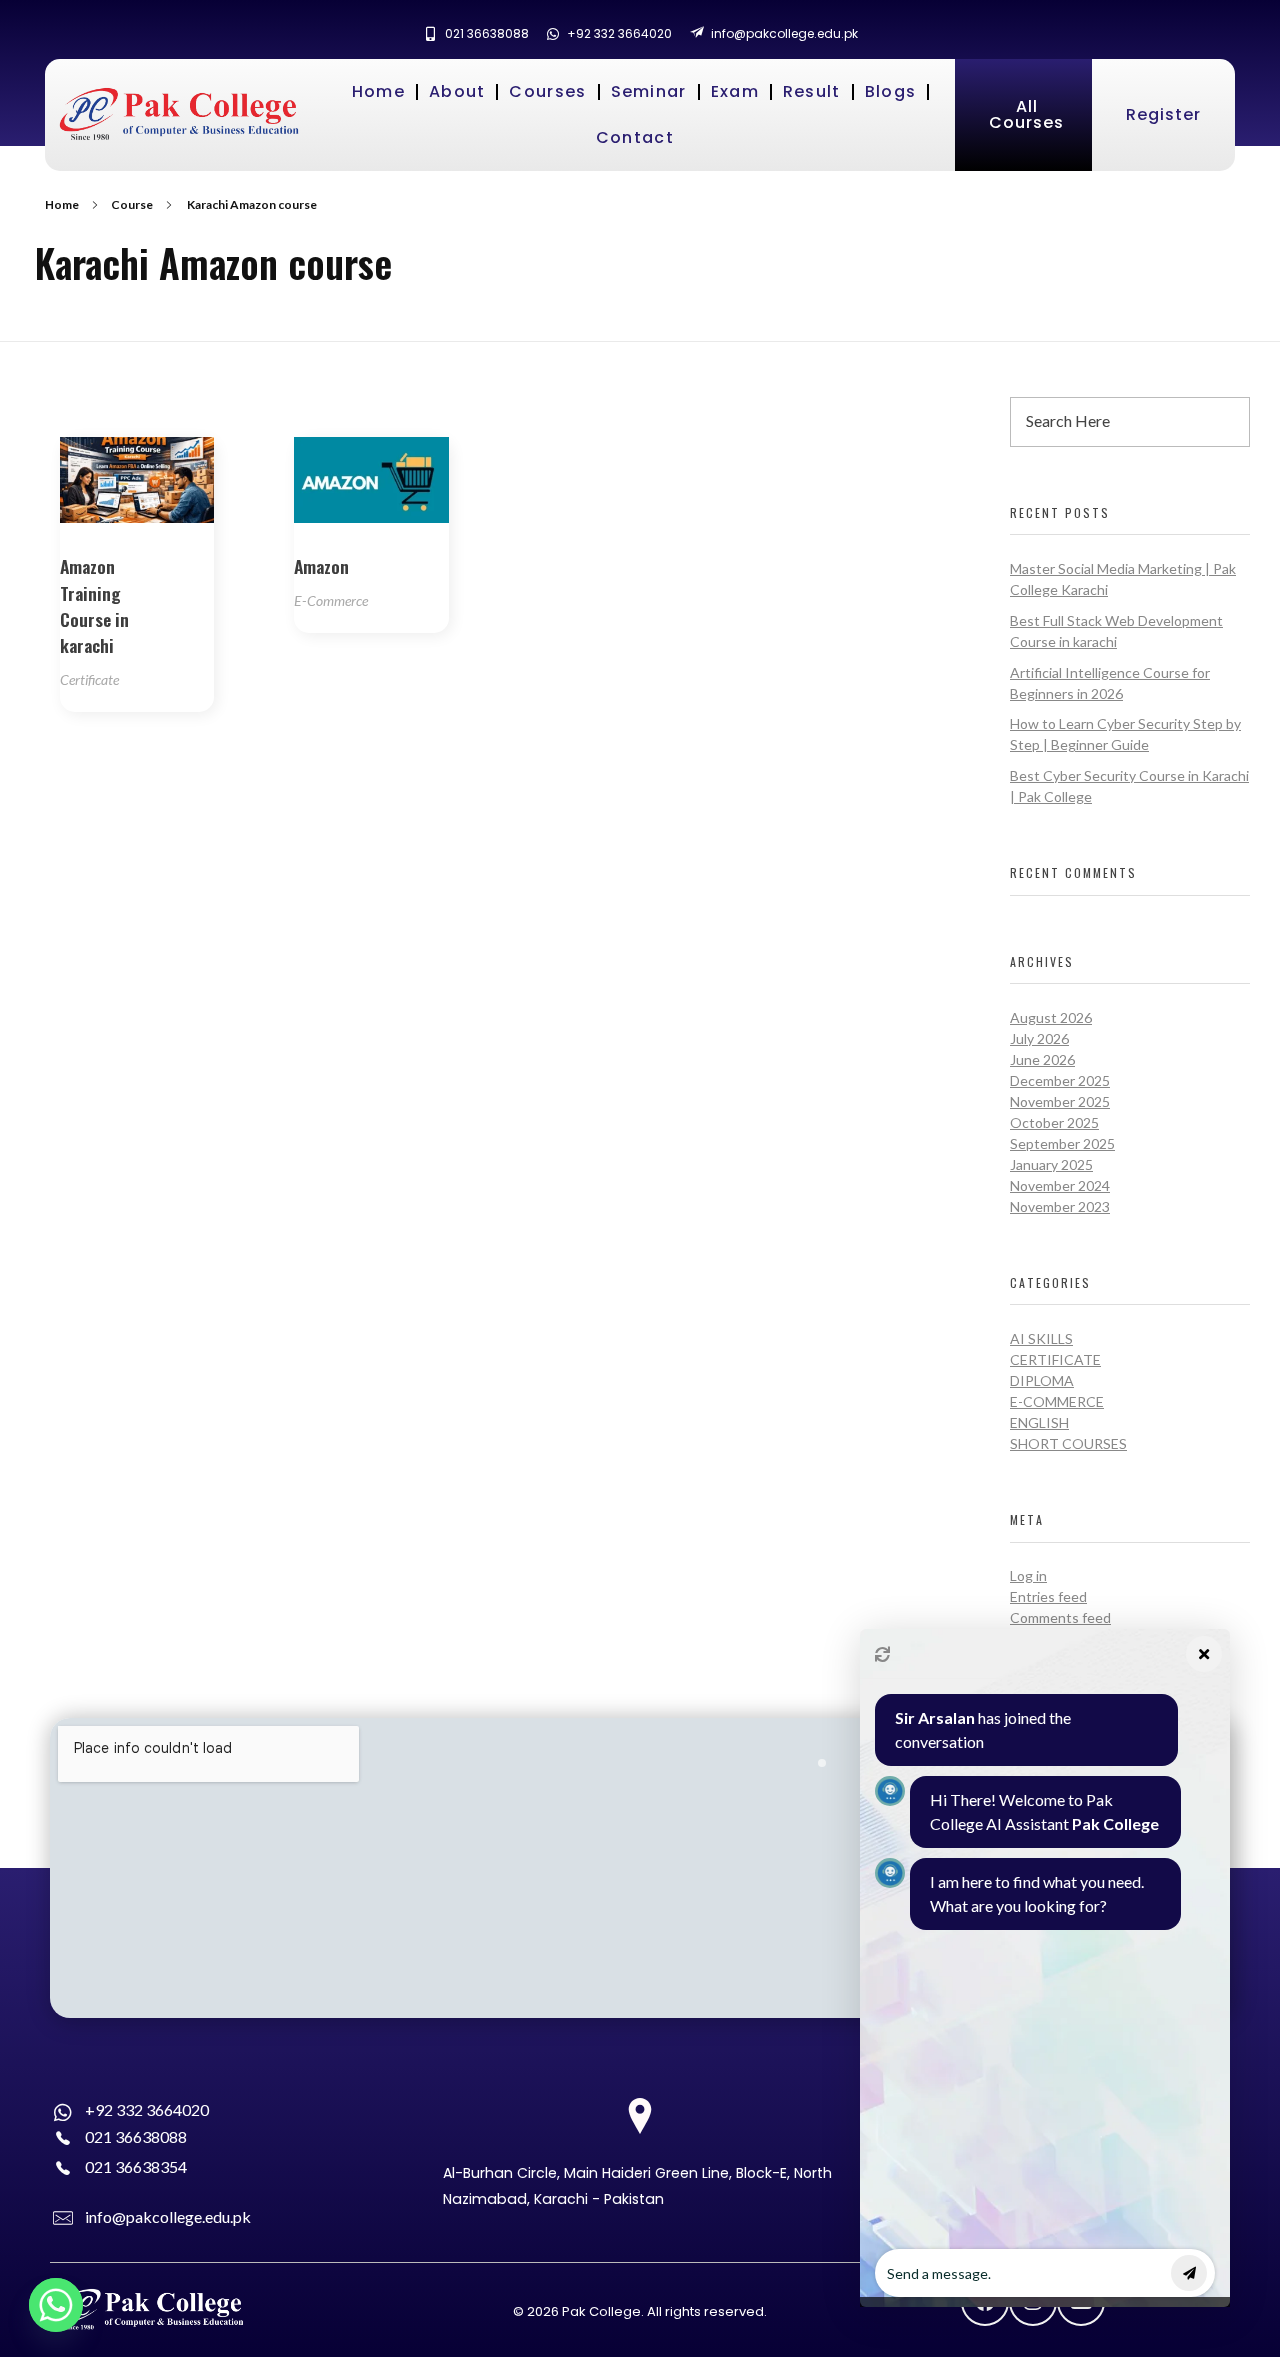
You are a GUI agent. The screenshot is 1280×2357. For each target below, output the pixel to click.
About (457, 91)
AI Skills (1041, 1338)
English (1039, 1422)
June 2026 (1042, 1059)
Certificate (89, 679)
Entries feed (1048, 1596)
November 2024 (1060, 1185)
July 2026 (1039, 1038)
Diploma (1042, 1380)
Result (812, 91)
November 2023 (1060, 1206)
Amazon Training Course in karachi (94, 605)
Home (378, 91)
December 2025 (1060, 1080)
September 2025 (1062, 1143)
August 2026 (1051, 1017)
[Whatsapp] (56, 2305)
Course (132, 204)
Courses (547, 91)
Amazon (321, 566)
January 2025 (1051, 1164)
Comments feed (1060, 1617)
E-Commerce (331, 600)
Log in (1028, 1575)
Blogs (891, 91)
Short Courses (1068, 1443)
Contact (635, 137)
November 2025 (1060, 1101)
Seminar (649, 91)
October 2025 (1054, 1122)
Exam (735, 91)
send (1189, 2273)
